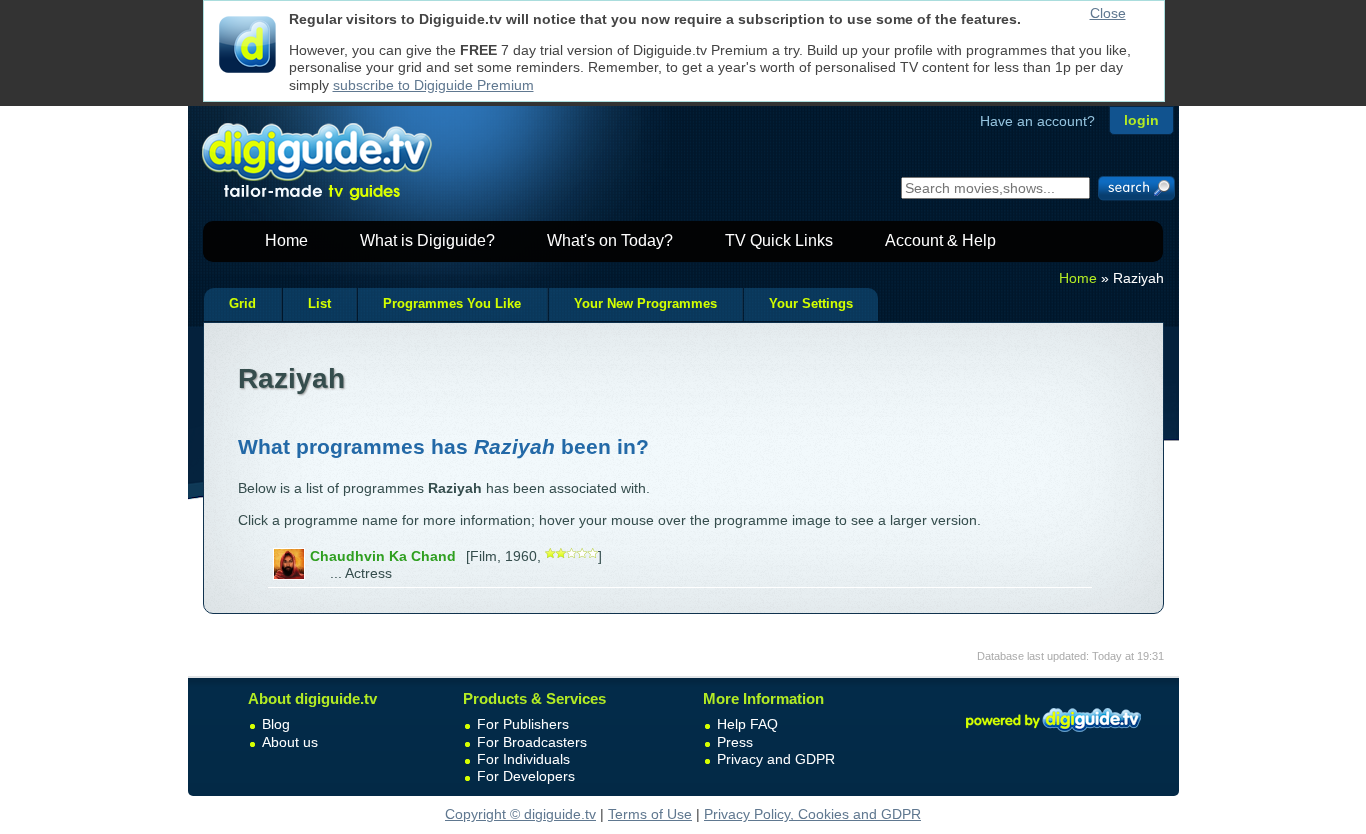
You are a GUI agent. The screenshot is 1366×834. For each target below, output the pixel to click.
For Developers (526, 776)
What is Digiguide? (427, 240)
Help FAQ (747, 724)
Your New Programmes (645, 304)
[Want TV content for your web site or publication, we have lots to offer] (1053, 735)
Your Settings (811, 304)
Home (286, 240)
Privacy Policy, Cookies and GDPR (812, 814)
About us (290, 742)
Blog (276, 724)
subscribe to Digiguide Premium (433, 85)
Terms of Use (650, 814)
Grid (242, 304)
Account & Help (940, 240)
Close (1108, 13)
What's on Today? (610, 240)
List (319, 304)
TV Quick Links (779, 240)
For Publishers (523, 724)
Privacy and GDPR (776, 759)
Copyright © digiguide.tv (520, 814)
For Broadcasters (532, 742)
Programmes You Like (452, 304)
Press (735, 742)
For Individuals (523, 759)
